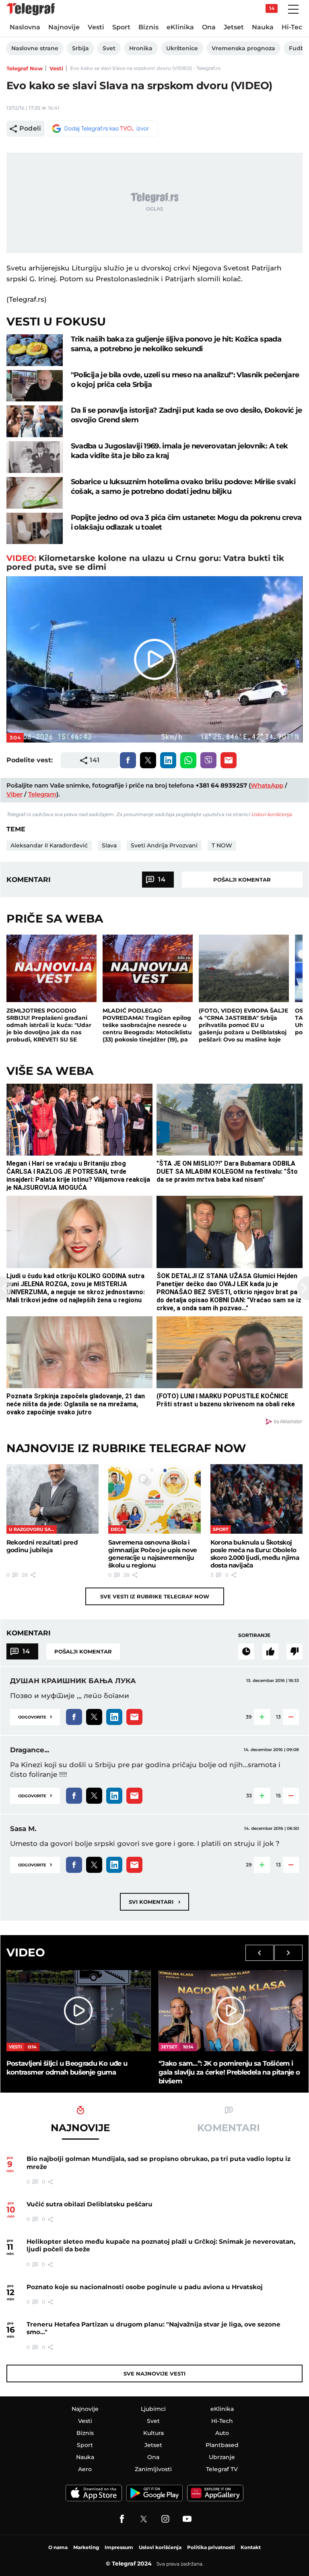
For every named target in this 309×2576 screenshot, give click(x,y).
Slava (109, 845)
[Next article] (303, 1288)
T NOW (222, 845)
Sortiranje (254, 1635)
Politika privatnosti (211, 2547)
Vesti (56, 68)
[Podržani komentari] (270, 1651)
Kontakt (251, 2547)
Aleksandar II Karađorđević (49, 845)
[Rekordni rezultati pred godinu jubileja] (53, 1499)
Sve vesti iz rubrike (155, 1596)
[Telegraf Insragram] (165, 2519)
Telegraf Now (25, 68)
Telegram (42, 794)
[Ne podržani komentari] (295, 1651)
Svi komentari (154, 1902)
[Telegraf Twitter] (144, 2519)
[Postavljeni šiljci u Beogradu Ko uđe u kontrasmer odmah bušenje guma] (78, 2011)
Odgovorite (35, 1716)
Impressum (119, 2547)
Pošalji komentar (242, 880)
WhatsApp (267, 785)
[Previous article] (6, 1288)
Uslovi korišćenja (271, 814)
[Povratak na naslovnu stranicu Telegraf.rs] (31, 9)
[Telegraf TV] (187, 2519)
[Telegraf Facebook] (122, 2519)
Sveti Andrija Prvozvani (164, 845)
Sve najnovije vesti (154, 2373)
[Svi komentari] (246, 1651)
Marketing (86, 2547)
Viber (14, 794)
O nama (58, 2547)
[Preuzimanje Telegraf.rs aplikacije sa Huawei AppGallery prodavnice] (215, 2493)
